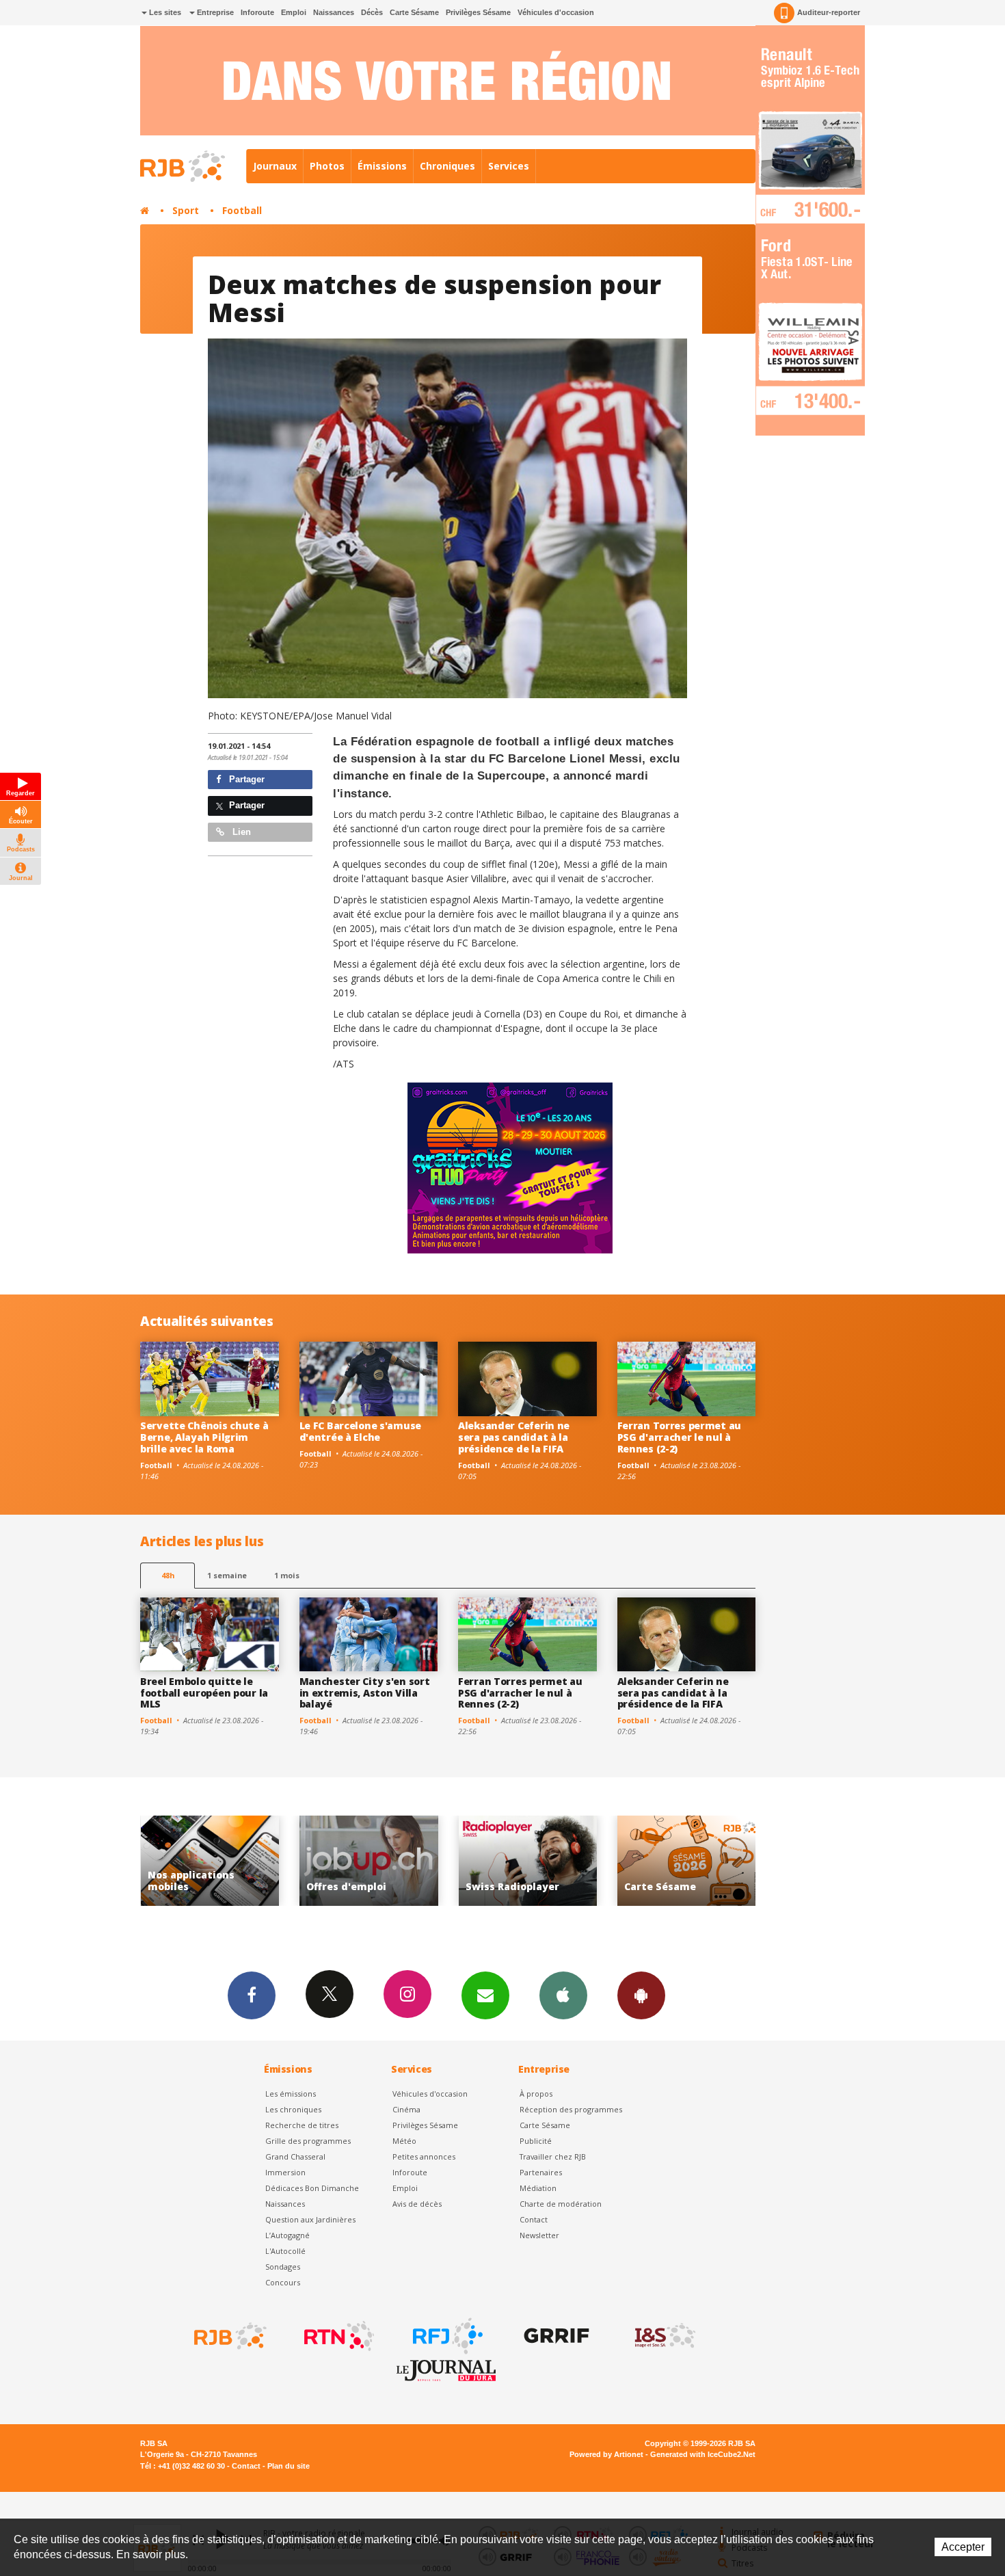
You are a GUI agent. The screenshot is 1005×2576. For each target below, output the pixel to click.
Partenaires (541, 2172)
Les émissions (291, 2094)
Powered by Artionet (606, 2454)
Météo (404, 2141)
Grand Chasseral (295, 2156)
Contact (534, 2219)
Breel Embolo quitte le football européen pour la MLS (204, 1693)
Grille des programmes (308, 2141)
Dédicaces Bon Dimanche (312, 2188)
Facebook (252, 1995)
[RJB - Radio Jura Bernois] (229, 2336)
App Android (641, 1995)
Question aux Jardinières (310, 2219)
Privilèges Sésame (478, 12)
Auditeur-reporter (829, 12)
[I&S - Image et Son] (664, 2336)
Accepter (963, 2547)
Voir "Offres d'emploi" (210, 1861)
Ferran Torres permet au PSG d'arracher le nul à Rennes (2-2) (680, 1437)
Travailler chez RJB (553, 2156)
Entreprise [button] (214, 12)
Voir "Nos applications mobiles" (687, 1861)
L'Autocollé (285, 2251)
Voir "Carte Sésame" (527, 1861)
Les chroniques (293, 2109)
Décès (372, 12)
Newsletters (485, 1995)
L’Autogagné (287, 2235)
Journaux (275, 166)
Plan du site (289, 2466)
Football (242, 210)
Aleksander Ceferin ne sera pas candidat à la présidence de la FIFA (514, 1437)
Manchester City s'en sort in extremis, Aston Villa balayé (365, 1693)
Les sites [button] (164, 12)
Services (509, 166)
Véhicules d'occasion (556, 12)
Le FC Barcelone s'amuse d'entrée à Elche (361, 1431)
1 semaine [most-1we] (227, 1575)
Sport (186, 210)
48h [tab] (168, 1575)
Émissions (382, 166)
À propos (536, 2094)
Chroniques (447, 166)
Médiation (538, 2188)
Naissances (334, 12)
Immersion (285, 2172)
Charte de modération (561, 2204)
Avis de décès (417, 2204)
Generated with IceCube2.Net (703, 2454)
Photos (327, 166)
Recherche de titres (302, 2125)
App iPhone (563, 1995)
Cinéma (406, 2109)
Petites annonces (424, 2156)
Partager (245, 779)
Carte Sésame (414, 12)
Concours (283, 2282)
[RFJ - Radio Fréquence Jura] (446, 2336)
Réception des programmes (571, 2109)
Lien (240, 832)
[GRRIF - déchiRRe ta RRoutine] (555, 2336)
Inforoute (257, 12)
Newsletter (539, 2235)
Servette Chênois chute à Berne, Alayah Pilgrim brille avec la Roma (204, 1437)
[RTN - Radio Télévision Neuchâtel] (338, 2336)
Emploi (294, 12)
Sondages (283, 2267)
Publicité (536, 2141)
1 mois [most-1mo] (287, 1575)
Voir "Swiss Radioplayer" (369, 1861)
